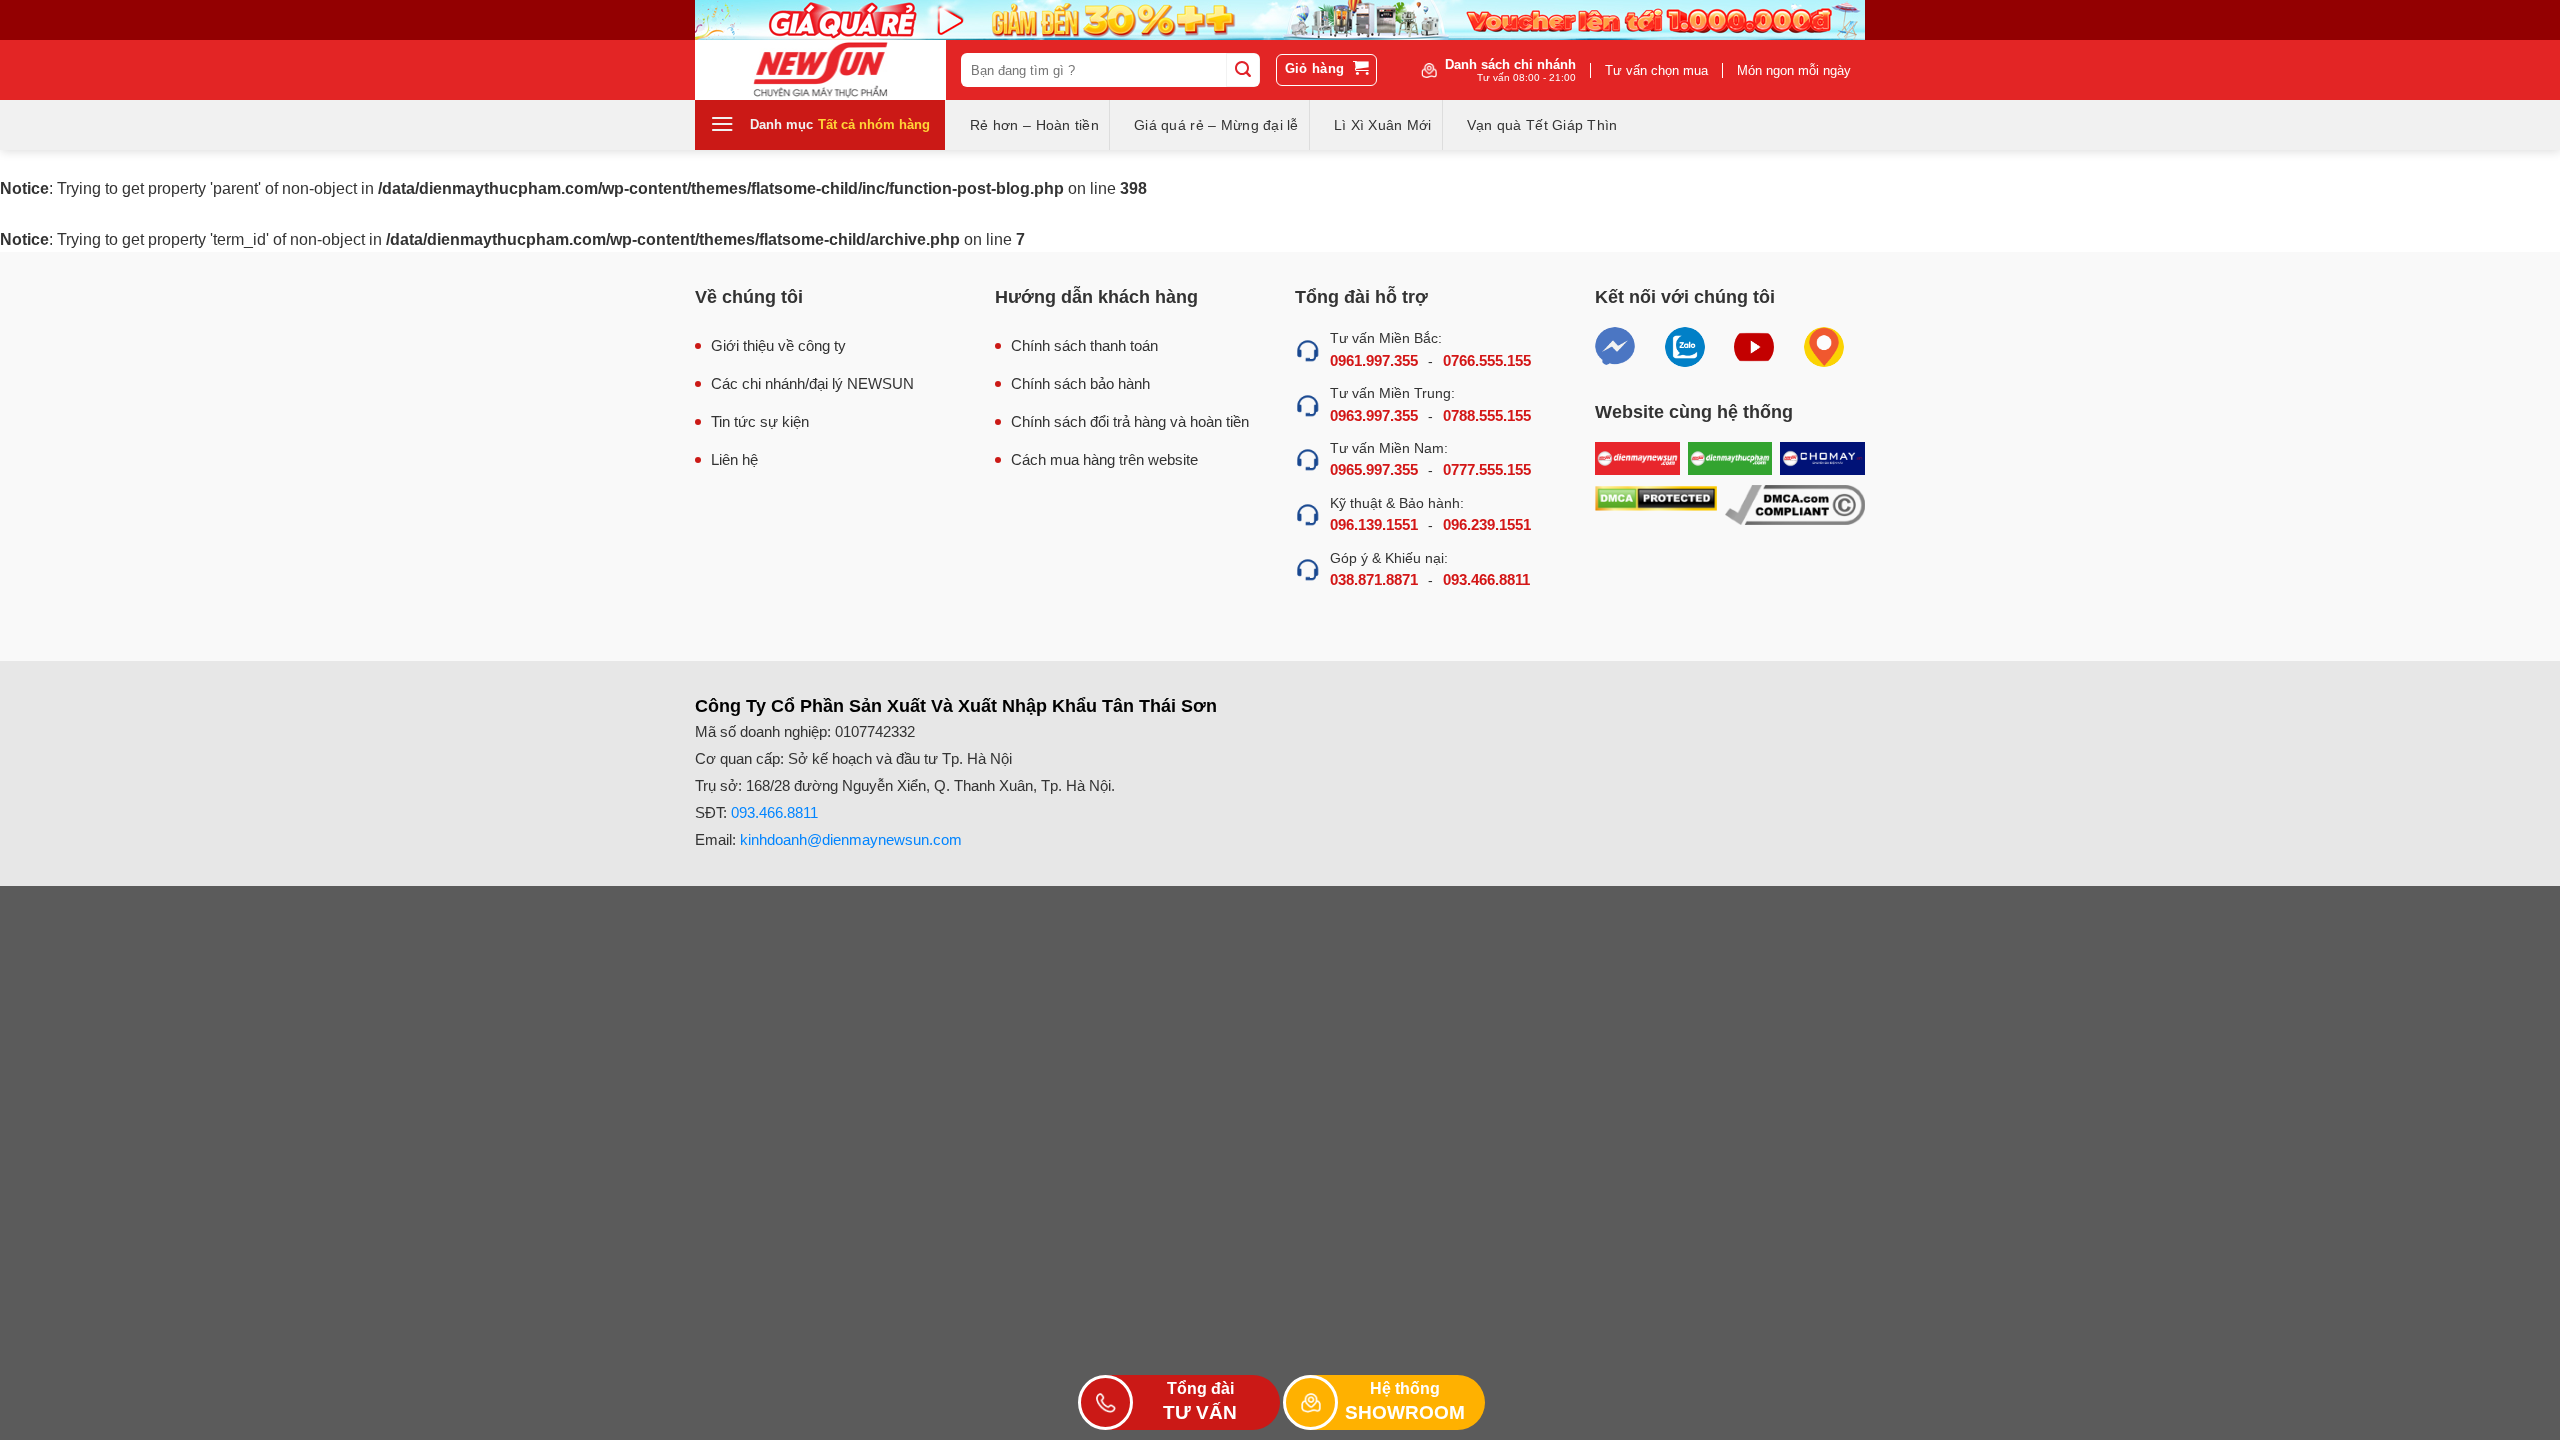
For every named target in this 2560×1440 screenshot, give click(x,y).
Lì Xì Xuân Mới (1383, 125)
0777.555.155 (1487, 469)
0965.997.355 (1374, 469)
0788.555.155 (1487, 415)
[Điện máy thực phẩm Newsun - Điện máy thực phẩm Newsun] (820, 70)
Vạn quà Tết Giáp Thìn (1542, 125)
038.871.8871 (1374, 579)
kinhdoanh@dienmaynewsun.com (851, 839)
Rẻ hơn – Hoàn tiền (1034, 125)
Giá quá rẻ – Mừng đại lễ (1216, 125)
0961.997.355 (1374, 360)
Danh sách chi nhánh (1510, 70)
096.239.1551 (1487, 524)
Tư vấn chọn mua (1656, 70)
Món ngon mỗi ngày (1794, 70)
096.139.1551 (1374, 524)
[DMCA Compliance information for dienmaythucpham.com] (1795, 505)
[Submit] (1243, 70)
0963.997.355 (1374, 415)
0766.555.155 (1487, 360)
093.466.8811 (1486, 579)
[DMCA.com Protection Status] (1656, 505)
